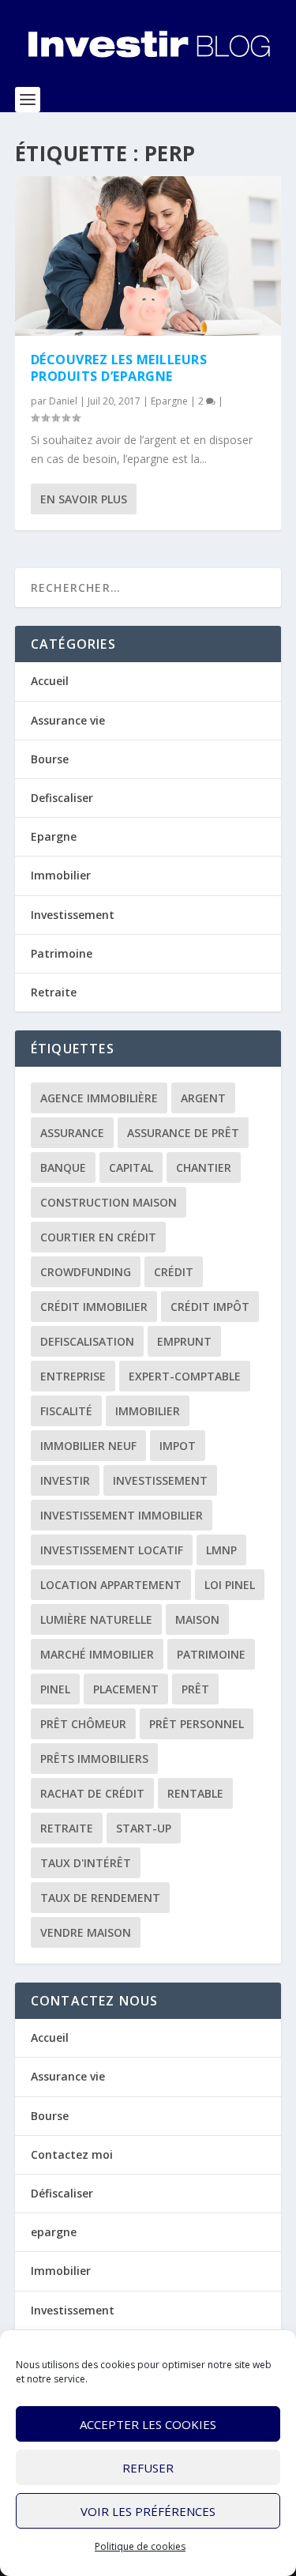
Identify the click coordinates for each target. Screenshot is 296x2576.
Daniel (63, 401)
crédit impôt (210, 1307)
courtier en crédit (98, 1237)
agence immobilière (99, 1098)
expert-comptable (185, 1376)
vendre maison (86, 1932)
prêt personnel (197, 1724)
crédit (174, 1272)
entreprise (73, 1376)
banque (63, 1167)
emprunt (184, 1341)
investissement (160, 1480)
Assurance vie (68, 720)
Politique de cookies (140, 2546)
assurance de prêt (183, 1133)
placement (126, 1689)
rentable (195, 1793)
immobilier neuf (88, 1446)
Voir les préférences (148, 2511)
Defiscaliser (62, 798)
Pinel (55, 1689)
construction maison (109, 1202)
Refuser (148, 2468)
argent (203, 1098)
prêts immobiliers (94, 1759)
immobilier (148, 1411)
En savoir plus (84, 499)
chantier (204, 1167)
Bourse (50, 759)
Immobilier (61, 875)
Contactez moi (72, 2154)
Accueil (50, 681)
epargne (54, 2232)
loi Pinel (230, 1585)
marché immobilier (97, 1654)
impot (178, 1446)
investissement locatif (112, 1550)
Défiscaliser (62, 2193)
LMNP (221, 1550)
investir (65, 1480)
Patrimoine (62, 953)
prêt (195, 1689)
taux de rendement (100, 1898)
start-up (144, 1828)
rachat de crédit (92, 1793)
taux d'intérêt (86, 1863)
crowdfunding (86, 1272)
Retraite (54, 992)
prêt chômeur (83, 1724)
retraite (67, 1828)
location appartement (111, 1585)
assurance (72, 1133)
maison (197, 1619)
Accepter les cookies (148, 2424)
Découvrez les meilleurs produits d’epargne (119, 368)
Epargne (169, 401)
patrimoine (211, 1654)
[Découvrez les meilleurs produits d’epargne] (148, 256)
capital (131, 1167)
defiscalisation (87, 1341)
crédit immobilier (94, 1307)
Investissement (73, 915)
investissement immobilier (122, 1515)
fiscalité (66, 1411)
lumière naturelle (96, 1619)
